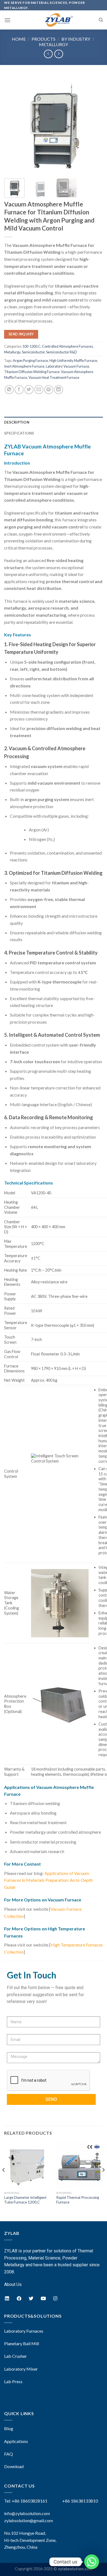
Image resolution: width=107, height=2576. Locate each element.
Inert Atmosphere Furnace (24, 366)
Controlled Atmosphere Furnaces (67, 346)
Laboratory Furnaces (24, 2331)
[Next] (94, 125)
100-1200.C (32, 346)
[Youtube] (43, 2299)
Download (14, 2466)
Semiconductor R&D (62, 352)
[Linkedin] (7, 2299)
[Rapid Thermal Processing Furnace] (80, 2165)
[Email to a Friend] (39, 390)
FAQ (9, 2454)
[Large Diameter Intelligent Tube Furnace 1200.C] (27, 2165)
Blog (9, 2428)
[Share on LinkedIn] (59, 390)
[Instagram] (55, 2299)
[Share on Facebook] (19, 390)
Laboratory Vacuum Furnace (67, 366)
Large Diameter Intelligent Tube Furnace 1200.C (25, 2200)
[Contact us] (92, 2562)
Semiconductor (33, 352)
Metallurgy (54, 44)
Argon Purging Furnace (30, 361)
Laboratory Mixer (21, 2369)
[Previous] (13, 125)
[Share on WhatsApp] (9, 390)
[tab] (54, 422)
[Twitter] (31, 2299)
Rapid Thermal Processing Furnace (78, 2200)
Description (17, 422)
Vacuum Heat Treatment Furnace (54, 377)
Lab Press (13, 2381)
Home (19, 39)
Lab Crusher (16, 2356)
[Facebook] (19, 2299)
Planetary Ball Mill (22, 2343)
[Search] (101, 20)
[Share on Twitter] (29, 390)
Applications (16, 2441)
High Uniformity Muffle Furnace (73, 361)
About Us (13, 2284)
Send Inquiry (21, 334)
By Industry (76, 39)
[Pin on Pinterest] (49, 390)
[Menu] (7, 20)
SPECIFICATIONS (19, 433)
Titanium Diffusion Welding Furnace (32, 372)
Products (43, 39)
